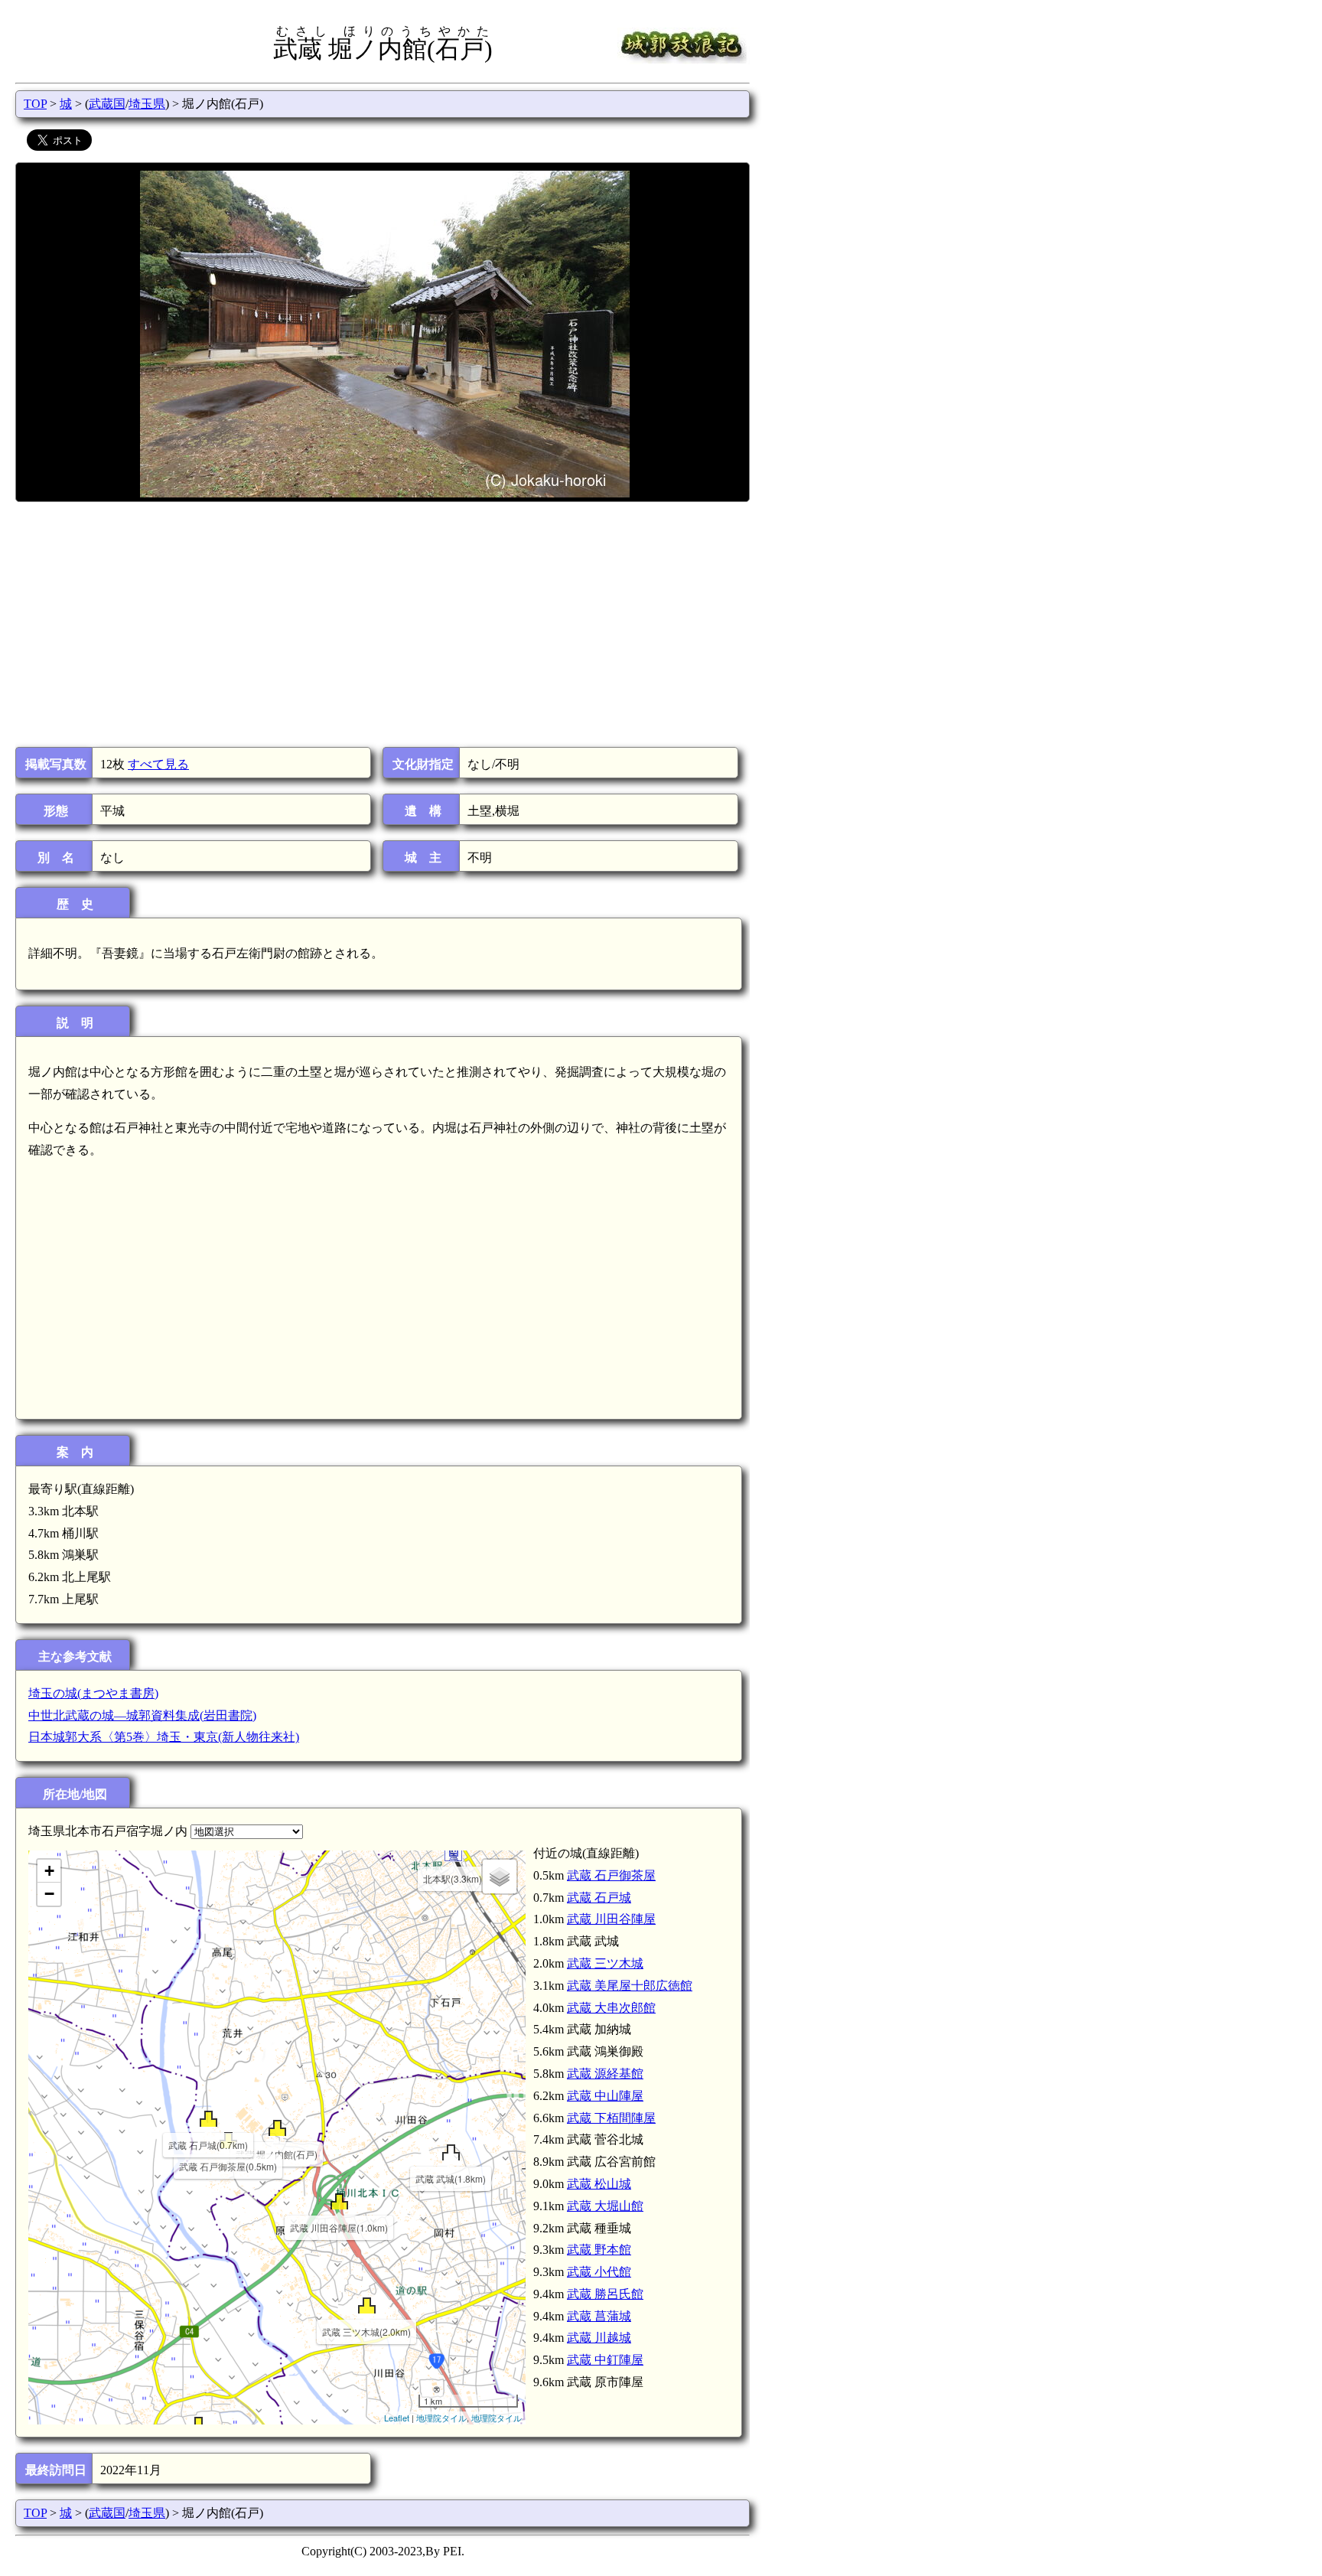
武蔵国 (107, 104)
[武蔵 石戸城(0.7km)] (208, 2119)
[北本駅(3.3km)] (453, 1852)
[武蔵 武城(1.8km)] (451, 2152)
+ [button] (49, 1871)
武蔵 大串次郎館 (611, 2008)
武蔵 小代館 (599, 2272)
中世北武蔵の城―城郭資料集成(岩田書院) (142, 1715)
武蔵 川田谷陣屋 (611, 1919)
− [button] (49, 1894)
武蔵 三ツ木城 (605, 1963)
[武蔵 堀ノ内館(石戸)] (277, 2128)
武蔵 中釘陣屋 (605, 2360)
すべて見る (158, 764)
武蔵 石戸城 (599, 1898)
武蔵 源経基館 (605, 2074)
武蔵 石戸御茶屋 (611, 1875)
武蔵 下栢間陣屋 (611, 2118)
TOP (35, 104)
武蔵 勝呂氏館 (605, 2294)
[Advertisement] (381, 624)
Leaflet (397, 2418)
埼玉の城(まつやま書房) (93, 1693)
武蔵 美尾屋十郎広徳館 (630, 1986)
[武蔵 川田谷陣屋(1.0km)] (339, 2201)
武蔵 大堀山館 (605, 2206)
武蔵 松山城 (599, 2184)
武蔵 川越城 (599, 2338)
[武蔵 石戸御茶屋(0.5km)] (228, 2140)
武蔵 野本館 (599, 2250)
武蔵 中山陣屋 (605, 2096)
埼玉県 (147, 104)
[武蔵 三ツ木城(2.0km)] (367, 2305)
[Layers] (500, 1877)
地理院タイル (441, 2418)
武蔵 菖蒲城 (599, 2316)
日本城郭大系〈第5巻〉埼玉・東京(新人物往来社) (164, 1737)
